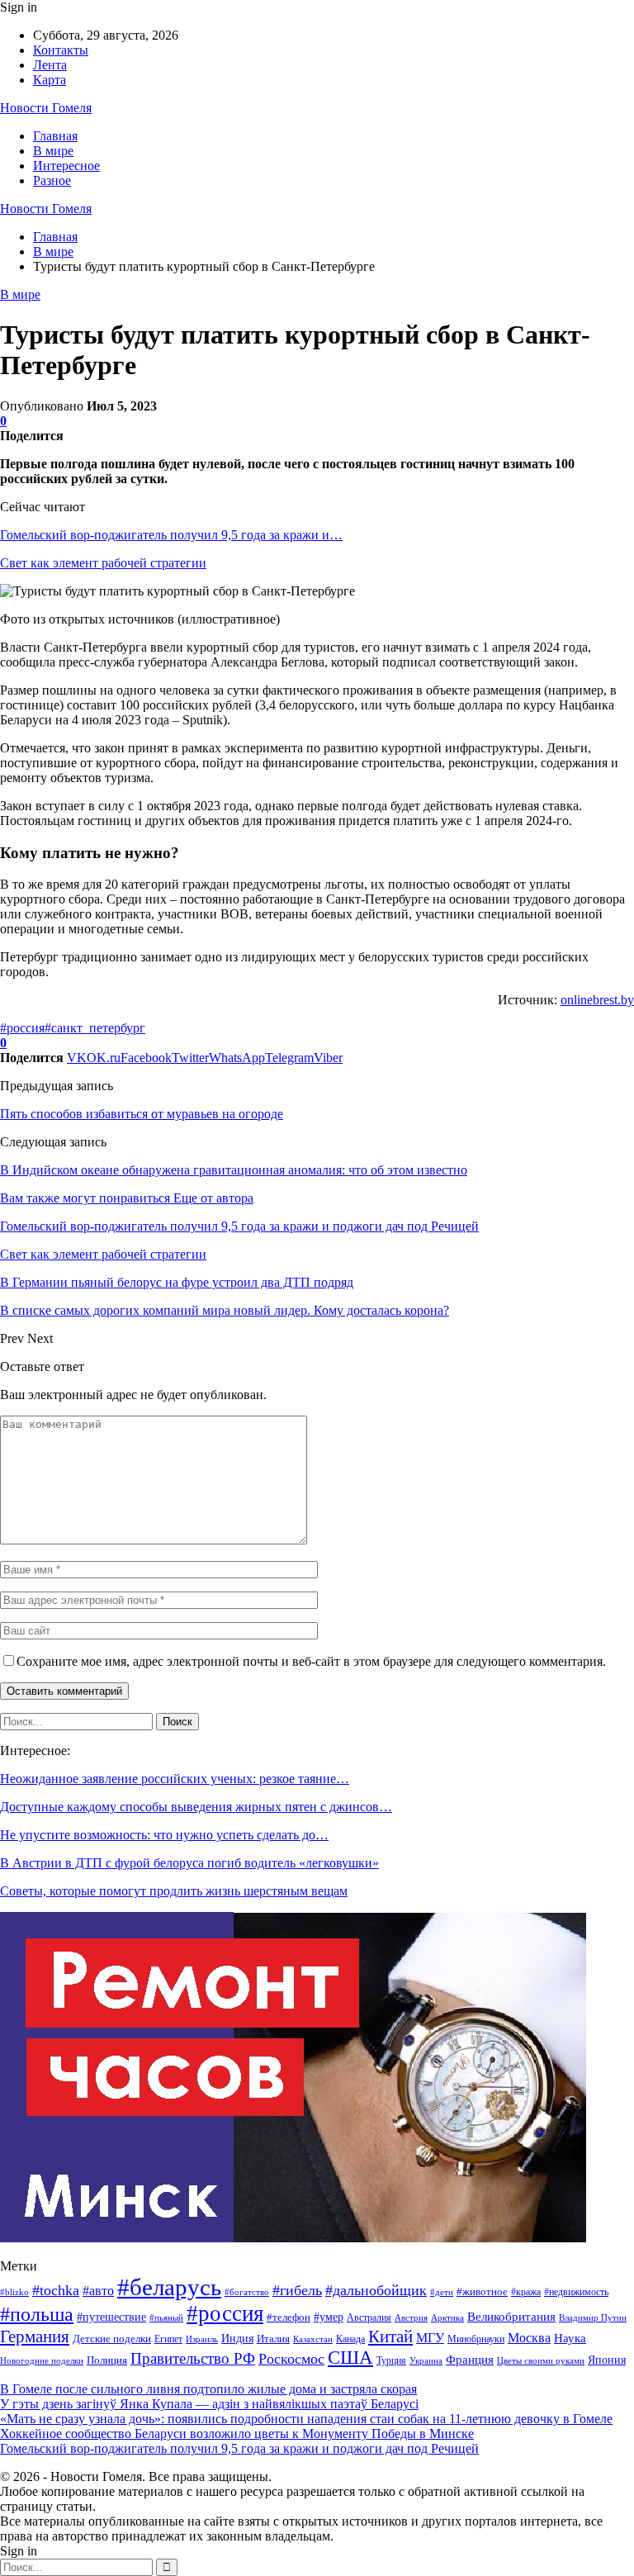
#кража (526, 2292)
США (350, 2358)
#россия (22, 1028)
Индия (237, 2339)
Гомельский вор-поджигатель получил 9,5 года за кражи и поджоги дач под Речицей (239, 2448)
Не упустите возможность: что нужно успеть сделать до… (164, 1835)
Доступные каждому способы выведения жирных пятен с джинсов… (196, 1807)
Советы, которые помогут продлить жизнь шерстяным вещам (174, 1891)
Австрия (411, 2318)
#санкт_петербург (95, 1028)
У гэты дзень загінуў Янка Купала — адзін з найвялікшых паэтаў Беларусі (209, 2404)
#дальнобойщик (376, 2290)
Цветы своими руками (541, 2360)
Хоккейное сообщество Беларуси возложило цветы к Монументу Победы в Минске (237, 2434)
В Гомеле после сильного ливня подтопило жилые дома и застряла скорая (208, 2389)
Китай (390, 2336)
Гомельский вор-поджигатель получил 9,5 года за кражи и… (171, 535)
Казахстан (313, 2339)
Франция (470, 2359)
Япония (607, 2360)
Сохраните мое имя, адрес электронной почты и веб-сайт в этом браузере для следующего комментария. (311, 1661)
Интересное (66, 166)
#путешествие (111, 2317)
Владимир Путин (593, 2318)
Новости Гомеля (46, 108)
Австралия (369, 2317)
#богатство (247, 2292)
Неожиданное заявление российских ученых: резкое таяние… (175, 1779)
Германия (35, 2336)
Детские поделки (112, 2339)
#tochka (56, 2290)
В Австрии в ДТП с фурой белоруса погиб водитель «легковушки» (189, 1863)
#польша (37, 2314)
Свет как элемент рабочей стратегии (103, 563)
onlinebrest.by (597, 1000)
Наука (570, 2338)
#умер (329, 2317)
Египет (168, 2339)
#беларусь (169, 2287)
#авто (98, 2291)
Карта (50, 80)
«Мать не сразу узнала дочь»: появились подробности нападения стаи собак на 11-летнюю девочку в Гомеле (306, 2419)
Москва (529, 2338)
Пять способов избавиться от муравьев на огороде (142, 1114)
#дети (442, 2292)
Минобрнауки (476, 2339)
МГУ (430, 2338)
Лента (50, 65)
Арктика (447, 2318)
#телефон (289, 2317)
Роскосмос (291, 2359)
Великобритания (511, 2316)
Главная (55, 136)
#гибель (297, 2290)
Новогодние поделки (42, 2361)
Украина (426, 2360)
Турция (391, 2360)
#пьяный (166, 2317)
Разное (52, 180)
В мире (53, 151)
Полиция (107, 2360)
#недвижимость (576, 2292)
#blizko (14, 2292)
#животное (482, 2291)
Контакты (61, 50)
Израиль (202, 2339)
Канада (350, 2339)
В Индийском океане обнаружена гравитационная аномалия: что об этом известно (234, 1170)
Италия (273, 2339)
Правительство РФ (193, 2358)
